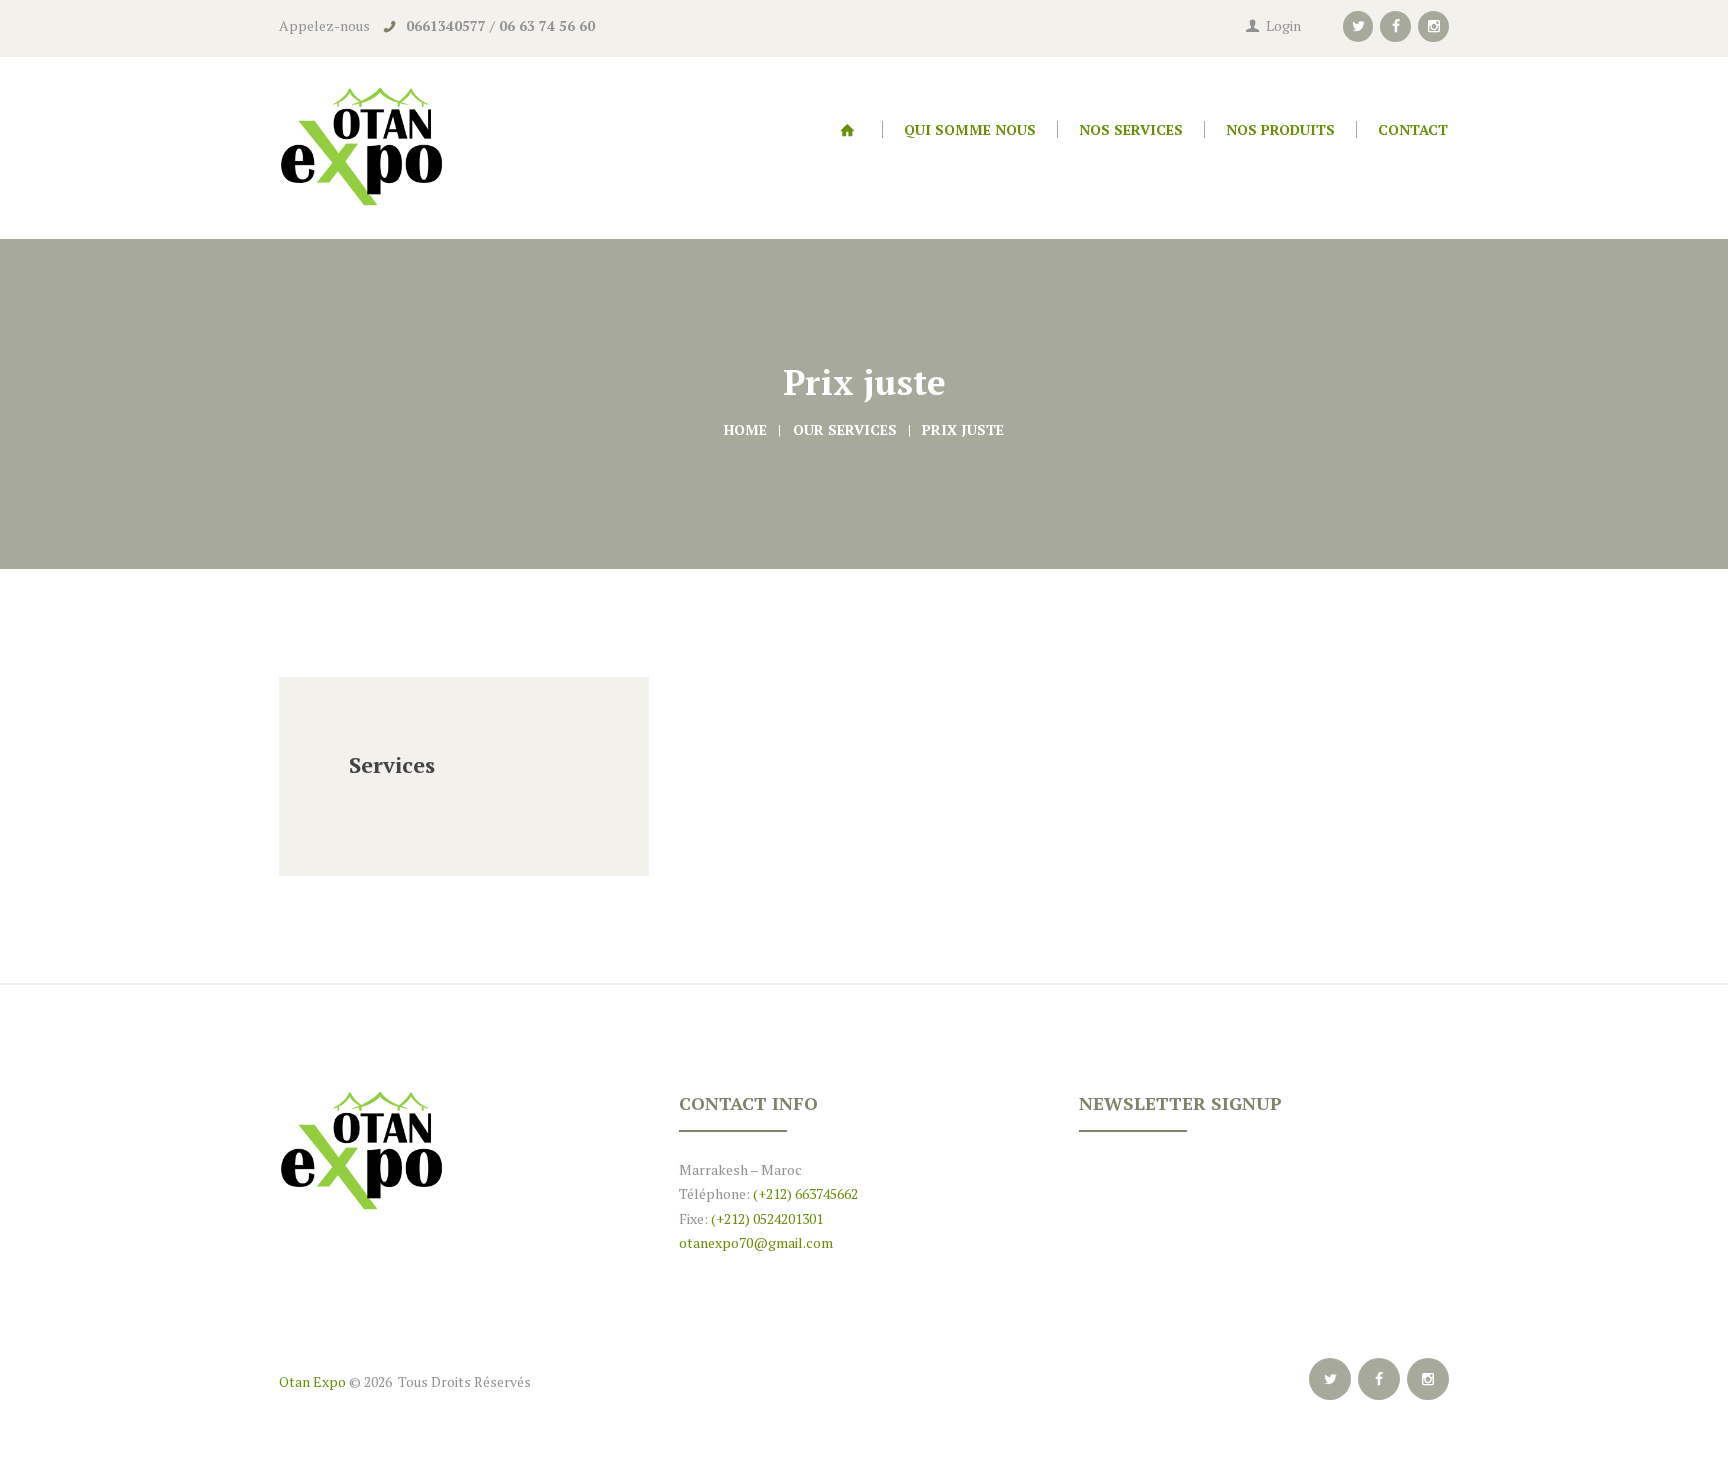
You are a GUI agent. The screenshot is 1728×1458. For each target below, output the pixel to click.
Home (745, 429)
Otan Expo (312, 1381)
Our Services (845, 429)
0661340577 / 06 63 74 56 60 (500, 25)
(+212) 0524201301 (767, 1218)
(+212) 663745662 (804, 1193)
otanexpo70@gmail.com (756, 1242)
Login (1283, 25)
